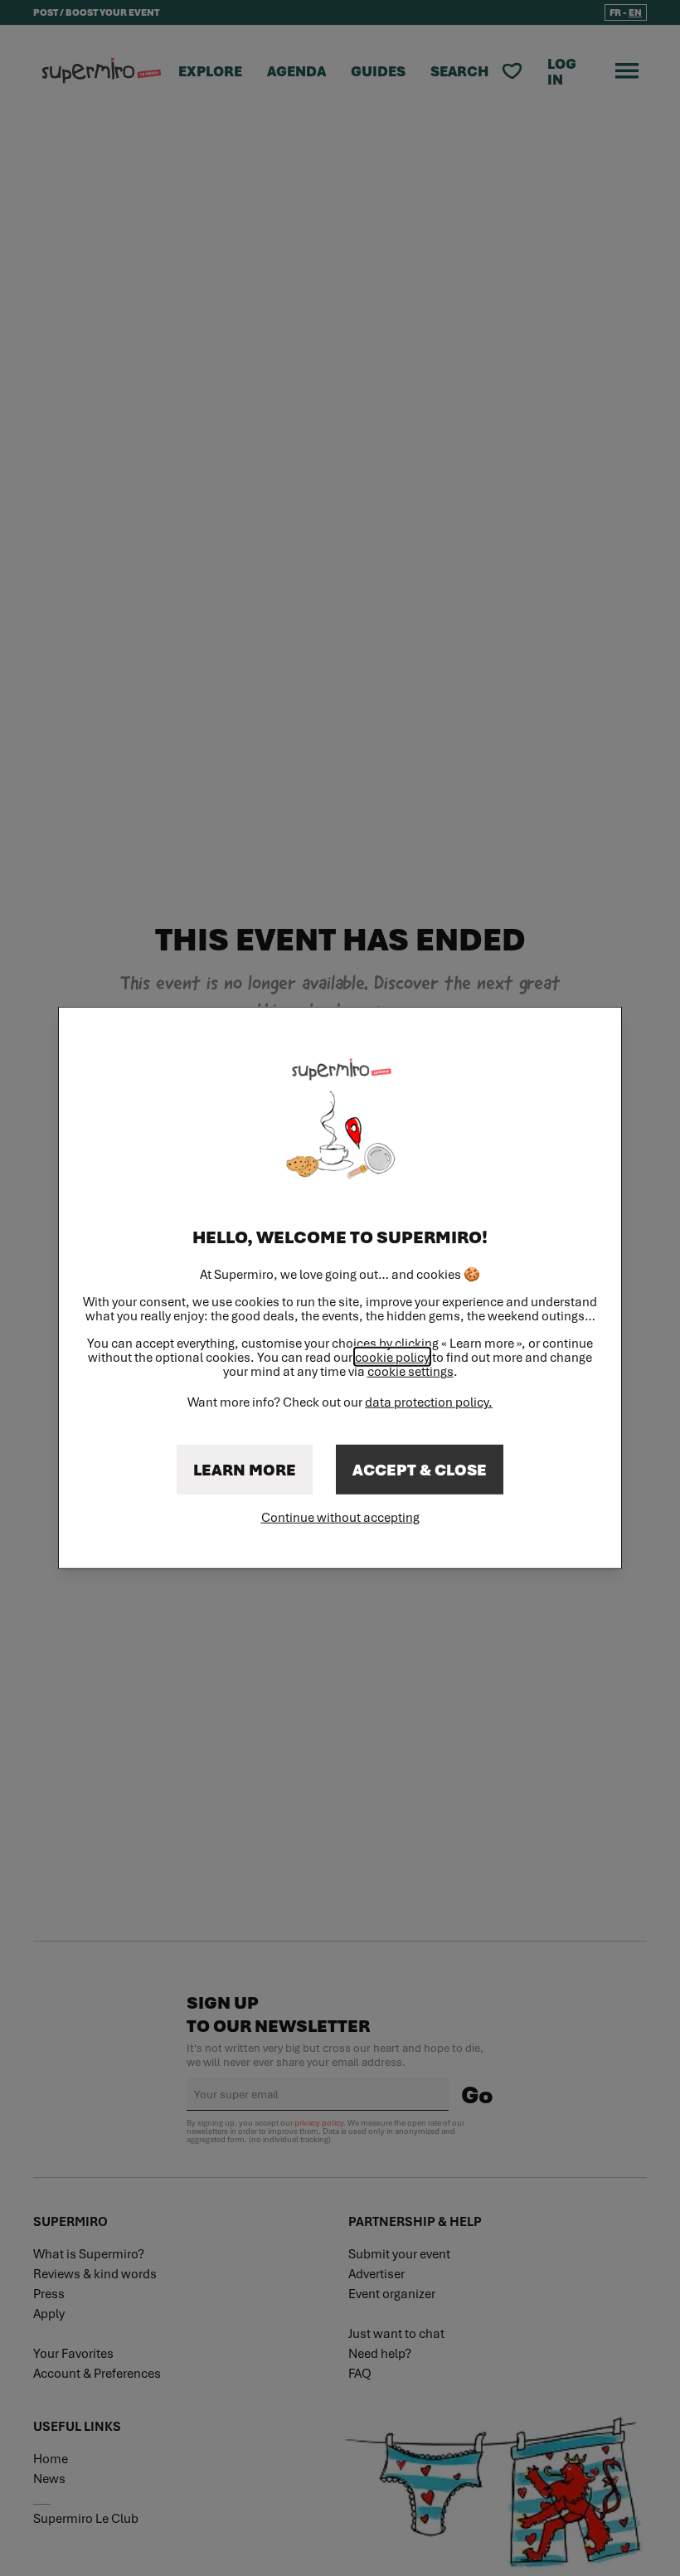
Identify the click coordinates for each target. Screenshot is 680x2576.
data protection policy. (429, 1402)
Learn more (245, 1470)
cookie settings (410, 1371)
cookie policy (392, 1357)
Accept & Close (420, 1470)
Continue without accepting (340, 1517)
